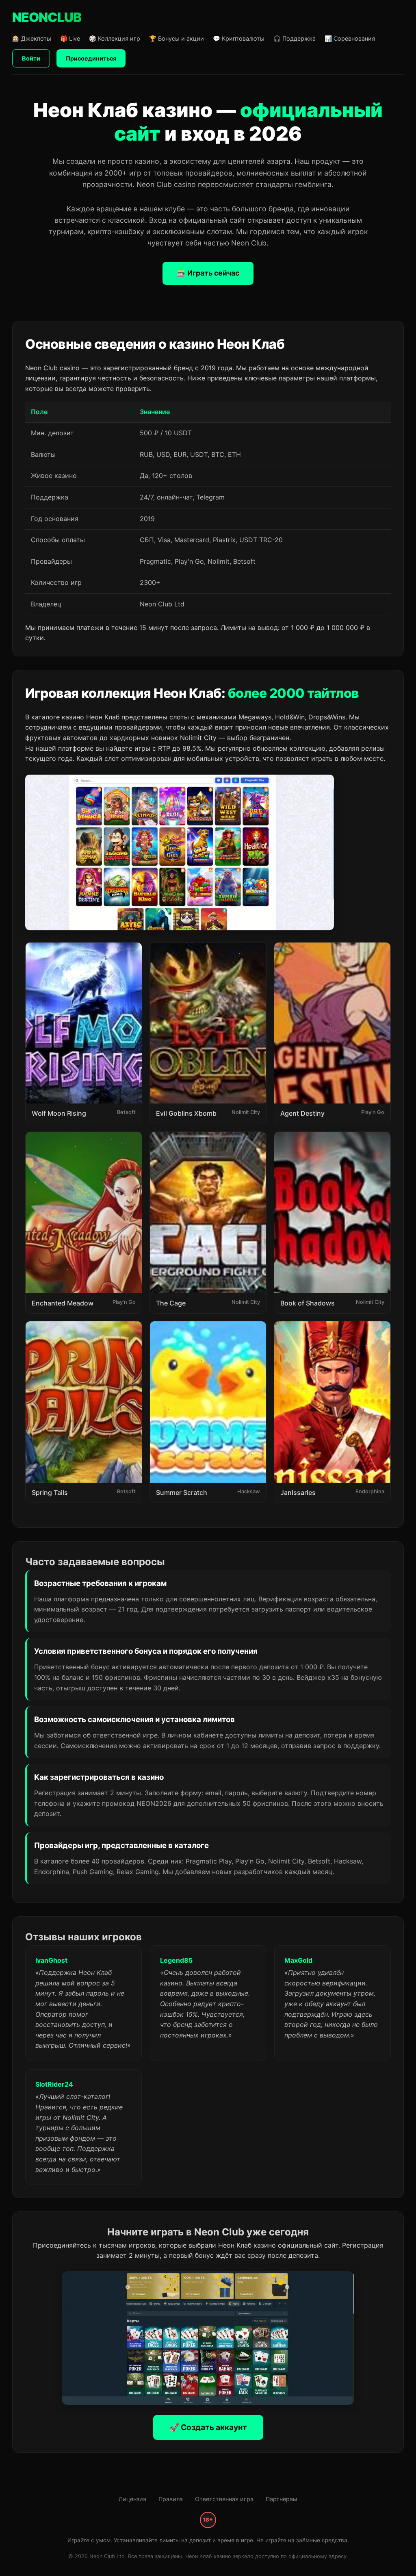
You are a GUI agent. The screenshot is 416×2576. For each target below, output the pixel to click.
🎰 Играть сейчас (208, 273)
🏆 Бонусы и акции (177, 38)
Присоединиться (91, 58)
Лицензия (132, 2499)
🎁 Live (70, 38)
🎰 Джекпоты (32, 38)
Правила (171, 2499)
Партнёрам (282, 2499)
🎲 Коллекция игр (115, 38)
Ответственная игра (224, 2499)
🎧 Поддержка (295, 38)
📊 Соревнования (350, 38)
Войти (31, 58)
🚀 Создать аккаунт (208, 2427)
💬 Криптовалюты (239, 38)
